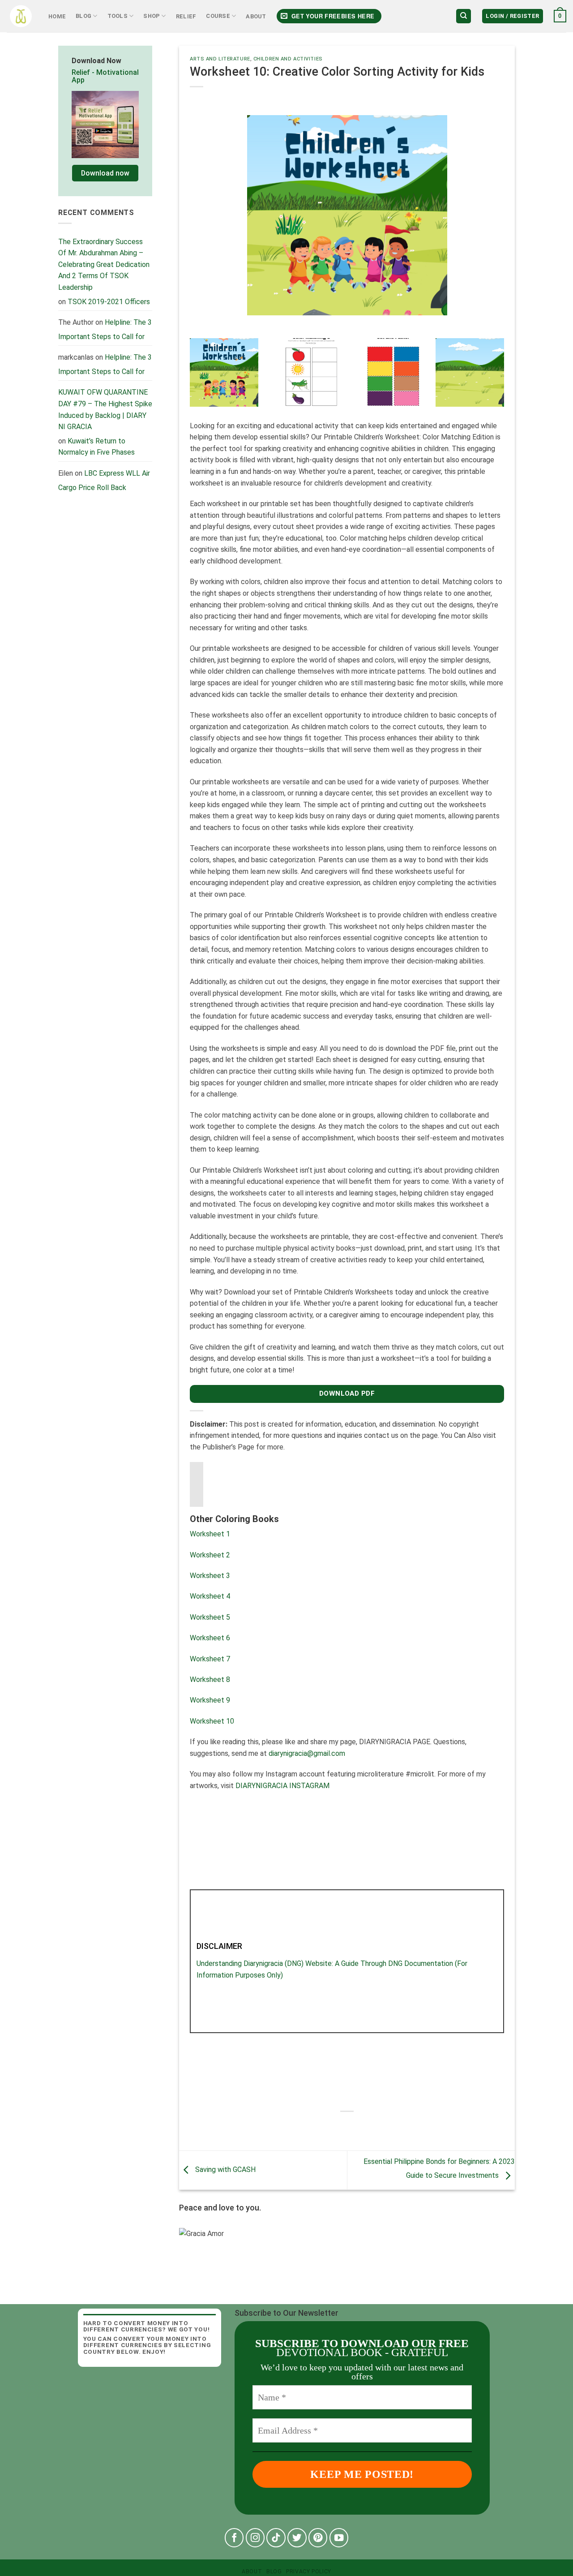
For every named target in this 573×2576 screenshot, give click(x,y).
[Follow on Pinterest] (318, 2538)
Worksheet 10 (212, 1721)
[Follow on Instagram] (255, 2538)
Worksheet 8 (210, 1679)
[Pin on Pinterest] (371, 2127)
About (256, 16)
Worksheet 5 (210, 1617)
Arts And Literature (220, 59)
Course (218, 16)
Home (57, 16)
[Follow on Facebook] (234, 2538)
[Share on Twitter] (339, 2127)
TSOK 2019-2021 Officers (109, 302)
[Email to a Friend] (355, 2127)
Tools (118, 16)
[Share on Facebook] (323, 2127)
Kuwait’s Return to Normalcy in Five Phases (96, 447)
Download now (105, 173)
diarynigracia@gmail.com (307, 1753)
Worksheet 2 (210, 1555)
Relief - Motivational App (105, 76)
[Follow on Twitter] (297, 2538)
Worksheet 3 (210, 1576)
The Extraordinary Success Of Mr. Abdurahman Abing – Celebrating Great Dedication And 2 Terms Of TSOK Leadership (104, 264)
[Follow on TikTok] (276, 2538)
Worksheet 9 (210, 1700)
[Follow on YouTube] (339, 2538)
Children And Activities (288, 59)
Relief (186, 16)
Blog (83, 16)
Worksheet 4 (210, 1596)
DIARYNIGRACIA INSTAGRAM (282, 1786)
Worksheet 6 (210, 1638)
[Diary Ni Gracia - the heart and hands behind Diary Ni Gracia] (21, 16)
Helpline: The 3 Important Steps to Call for (105, 329)
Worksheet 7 (210, 1659)
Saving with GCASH (224, 2170)
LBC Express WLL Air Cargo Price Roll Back (104, 480)
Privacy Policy (309, 2572)
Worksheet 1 (210, 1534)
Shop (152, 16)
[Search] (464, 16)
